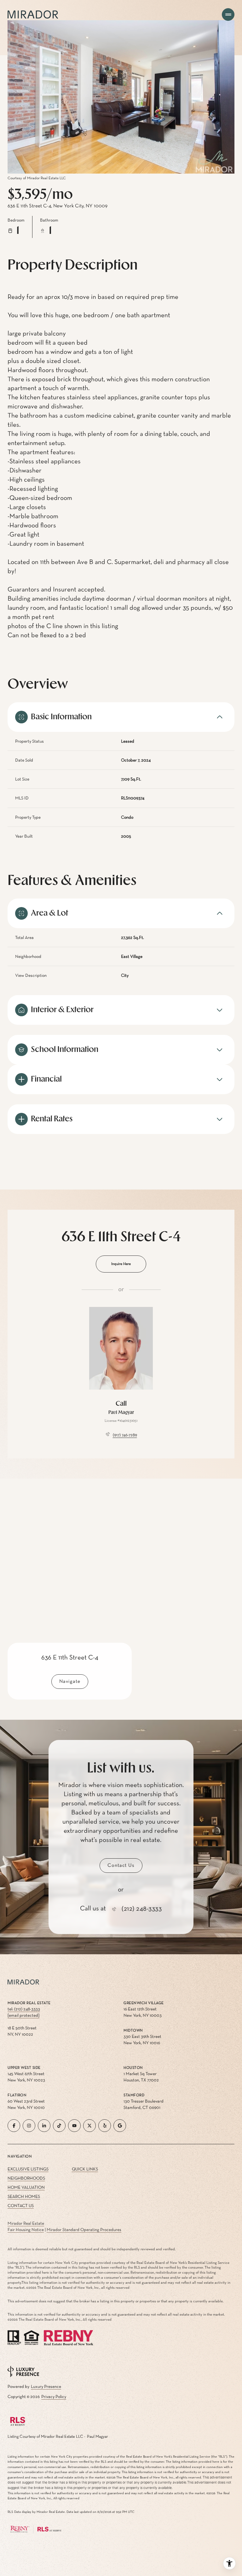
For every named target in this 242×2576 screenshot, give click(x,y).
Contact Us (21, 2206)
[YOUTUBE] (74, 2126)
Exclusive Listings (28, 2169)
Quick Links (85, 2169)
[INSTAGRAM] (29, 2126)
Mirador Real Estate (26, 2223)
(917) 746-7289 (125, 1435)
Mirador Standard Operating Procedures (84, 2230)
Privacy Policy (54, 2397)
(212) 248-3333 (142, 1909)
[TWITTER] (89, 2126)
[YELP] (105, 2126)
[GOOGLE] (120, 2126)
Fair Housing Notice (26, 2230)
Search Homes (24, 2197)
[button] (121, 1866)
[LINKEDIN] (44, 2126)
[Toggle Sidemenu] (228, 15)
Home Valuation (26, 2187)
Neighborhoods (26, 2178)
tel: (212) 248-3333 (24, 2009)
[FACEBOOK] (14, 2126)
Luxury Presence (46, 2387)
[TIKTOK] (59, 2126)
